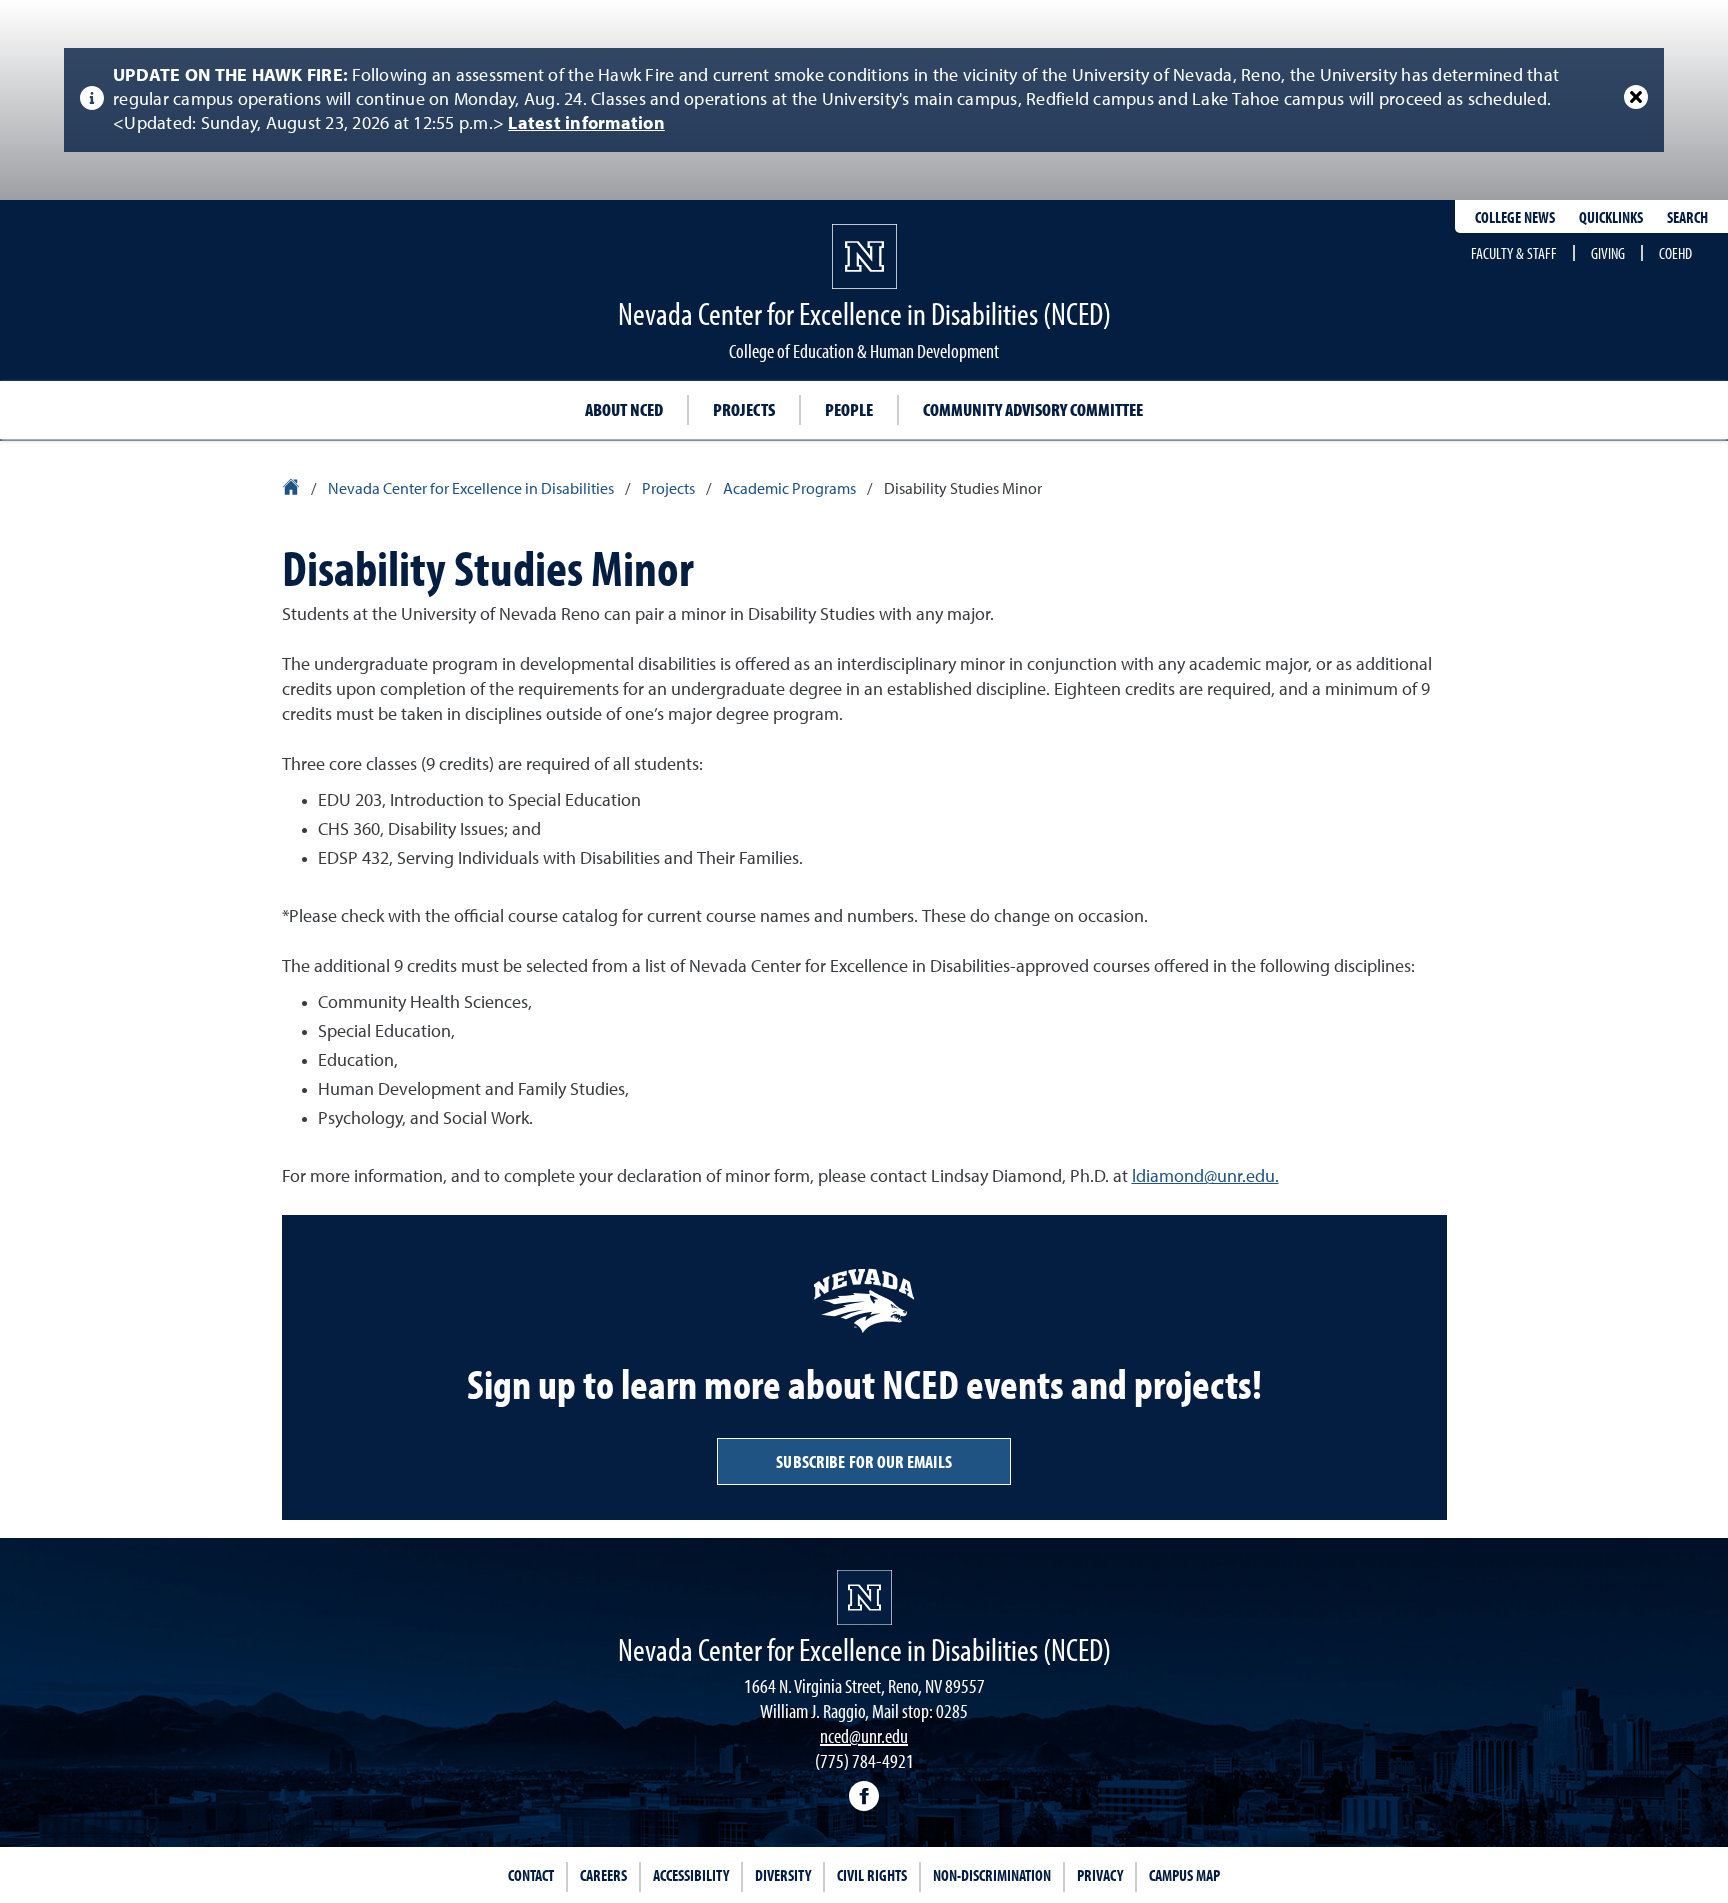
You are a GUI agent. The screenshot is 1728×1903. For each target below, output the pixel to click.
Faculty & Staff (1514, 253)
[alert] (864, 100)
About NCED (624, 409)
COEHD (1675, 253)
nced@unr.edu (864, 1735)
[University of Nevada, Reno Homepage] (864, 1597)
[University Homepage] (292, 490)
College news (1515, 217)
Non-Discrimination (992, 1875)
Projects (744, 409)
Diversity (783, 1875)
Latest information (586, 124)
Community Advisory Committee (1033, 409)
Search (1687, 217)
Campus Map (1184, 1875)
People (849, 409)
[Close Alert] (1636, 97)
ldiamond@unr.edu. (1205, 1177)
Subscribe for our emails (864, 1461)
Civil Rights (872, 1875)
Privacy (1100, 1875)
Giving (1608, 253)
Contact (531, 1875)
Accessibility (691, 1875)
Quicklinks (1611, 217)
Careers (603, 1875)
